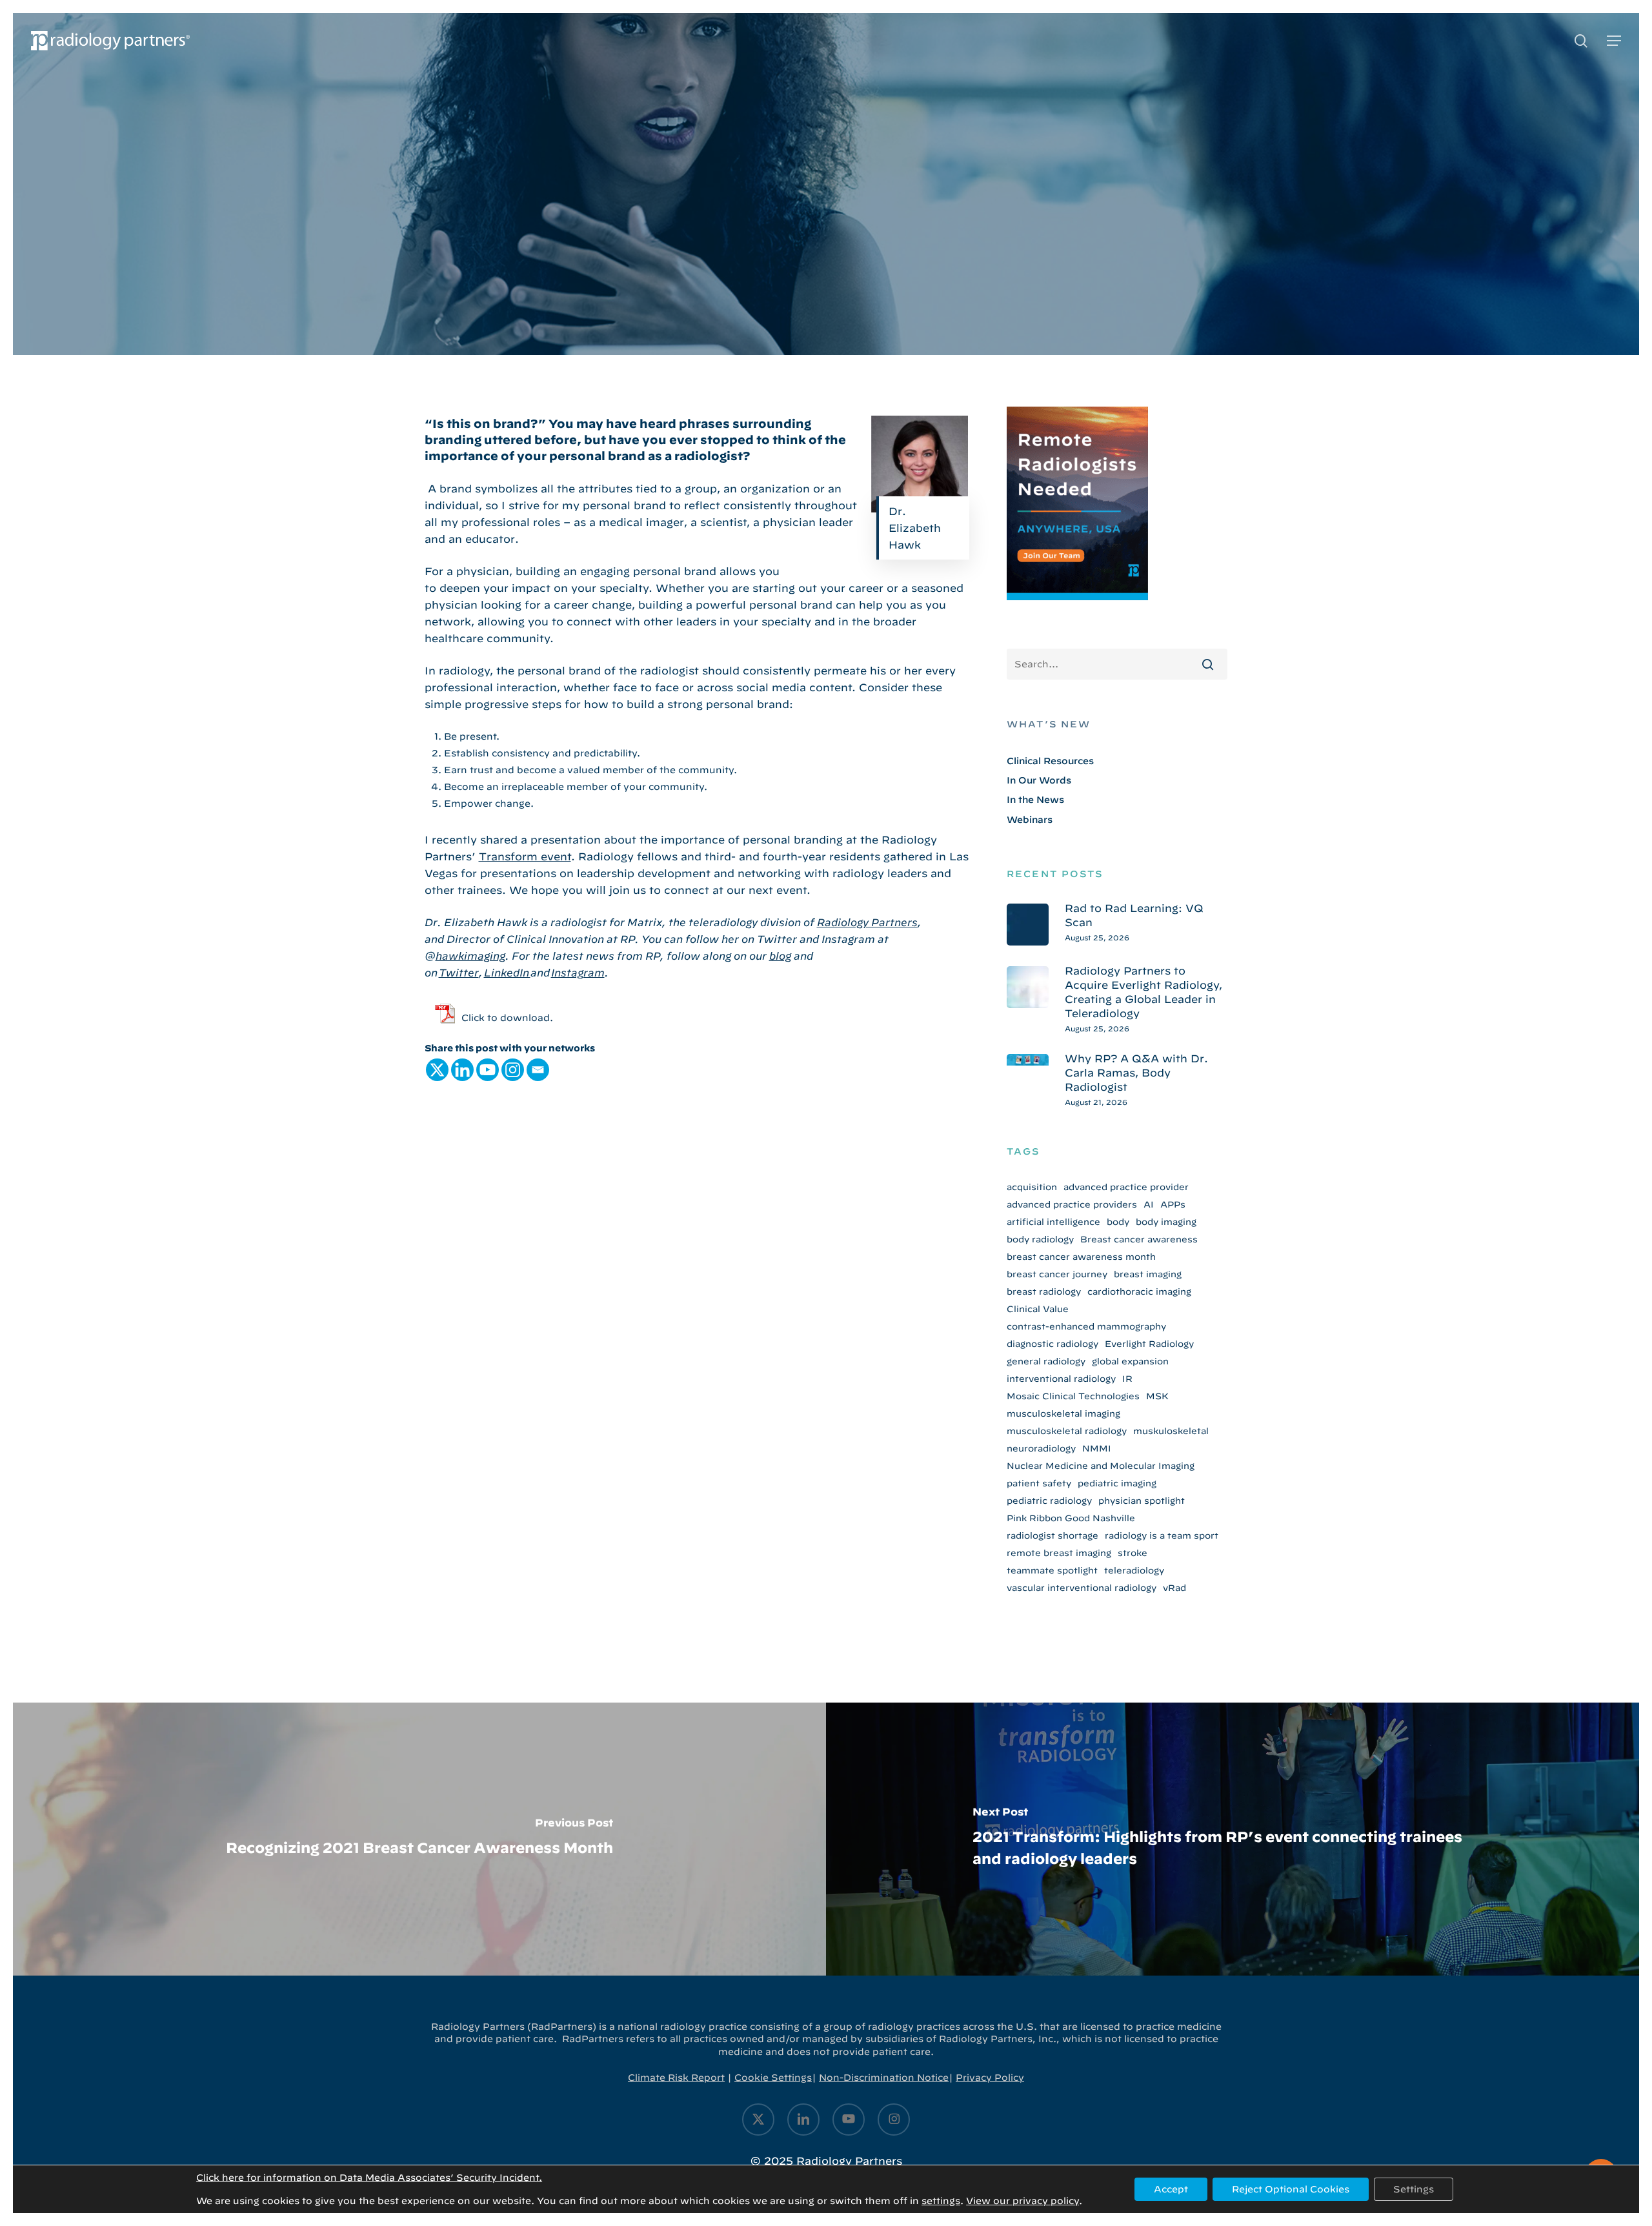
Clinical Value (1038, 1309)
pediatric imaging (1117, 1483)
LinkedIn (507, 973)
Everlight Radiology (1149, 1344)
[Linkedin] (462, 1070)
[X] (437, 1070)
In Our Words (826, 290)
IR (1127, 1379)
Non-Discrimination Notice (884, 2078)
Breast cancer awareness (1139, 1239)
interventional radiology (1061, 1379)
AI (1149, 1204)
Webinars (1030, 820)
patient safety (1039, 1483)
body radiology (1040, 1239)
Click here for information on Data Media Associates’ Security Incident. (369, 2178)
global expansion (1130, 1361)
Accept (1171, 2189)
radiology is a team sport (1162, 1535)
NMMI (1097, 1448)
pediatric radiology (1049, 1501)
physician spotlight (1142, 1501)
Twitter (459, 973)
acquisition (1032, 1187)
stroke (1133, 1553)
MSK (1157, 1396)
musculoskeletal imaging (1063, 1413)
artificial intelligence (1053, 1222)
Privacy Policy (990, 2078)
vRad (1174, 1588)
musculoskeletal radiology (1067, 1431)
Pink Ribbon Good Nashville (1071, 1518)
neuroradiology (1041, 1448)
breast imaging (1148, 1274)
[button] (1614, 41)
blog (780, 956)
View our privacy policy (1022, 2201)
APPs (1173, 1204)
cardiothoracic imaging (1139, 1291)
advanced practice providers (1072, 1204)
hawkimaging (470, 956)
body (1118, 1222)
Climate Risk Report (676, 2078)
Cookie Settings (773, 2078)
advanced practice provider (1126, 1187)
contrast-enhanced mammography (1086, 1326)
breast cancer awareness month (1081, 1257)
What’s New (1049, 724)
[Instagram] (513, 1070)
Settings (1414, 2189)
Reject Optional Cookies (1291, 2189)
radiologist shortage (1053, 1535)
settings (941, 2201)
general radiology (1046, 1361)
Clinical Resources (1050, 761)
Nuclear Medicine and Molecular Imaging (1101, 1466)
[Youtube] (488, 1070)
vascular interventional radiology (1082, 1588)
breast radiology (1044, 1291)
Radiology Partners (867, 922)
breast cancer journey (1057, 1274)
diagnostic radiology (1053, 1344)
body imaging (1166, 1222)
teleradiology (1134, 1570)
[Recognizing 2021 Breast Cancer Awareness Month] (419, 1839)
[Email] (538, 1070)
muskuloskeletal (1171, 1431)
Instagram (578, 973)
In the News (1035, 800)
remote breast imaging (1059, 1553)
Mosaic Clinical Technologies (1073, 1396)
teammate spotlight (1052, 1570)
